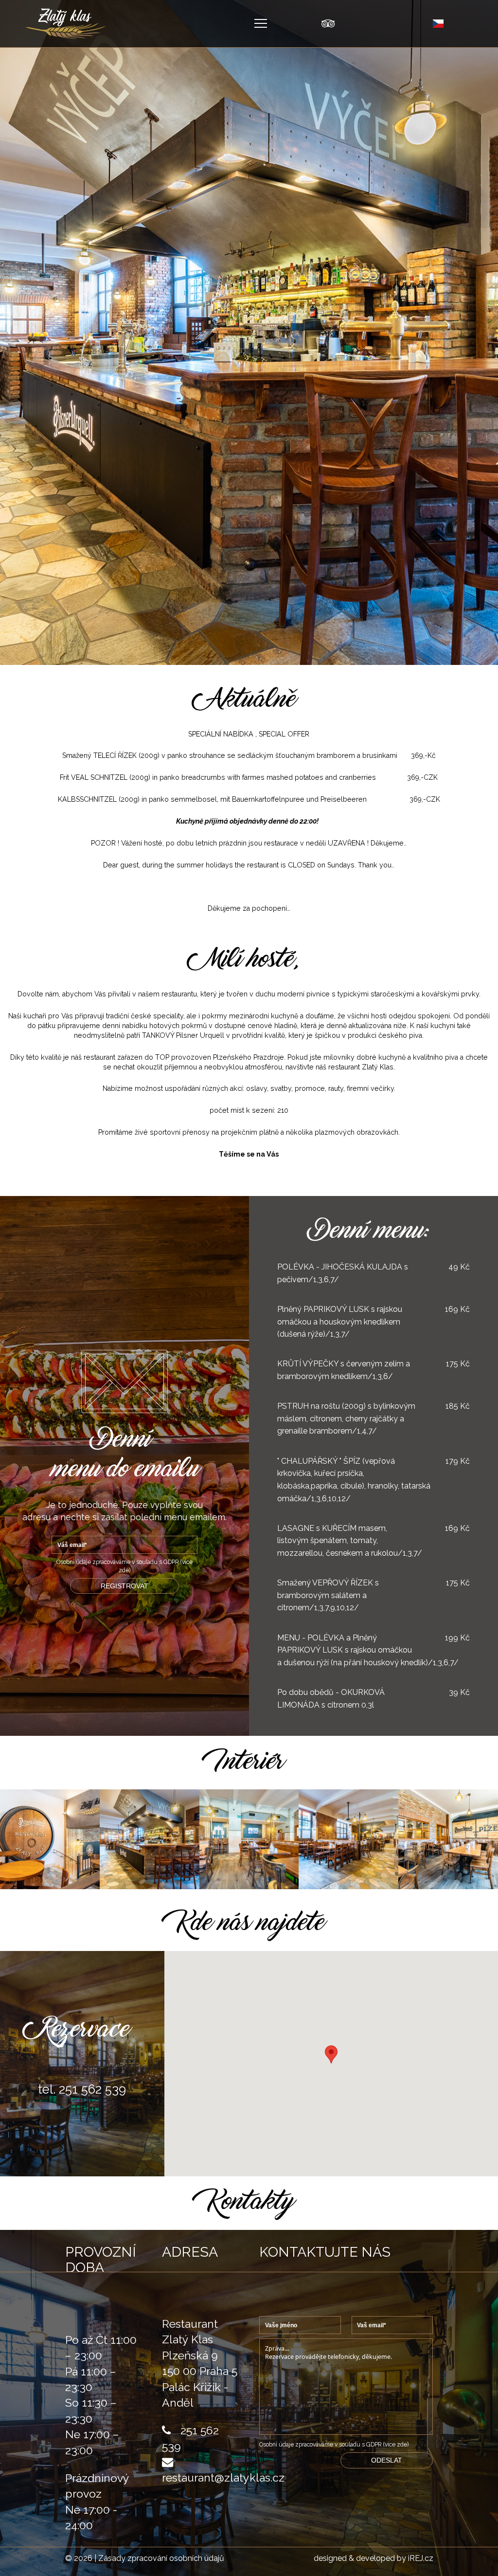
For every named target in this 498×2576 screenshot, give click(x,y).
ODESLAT (387, 2460)
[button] (331, 2054)
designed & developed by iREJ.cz (373, 2558)
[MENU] (261, 23)
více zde (396, 2445)
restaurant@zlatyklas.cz (223, 2477)
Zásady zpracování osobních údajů (161, 2558)
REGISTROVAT (124, 1586)
